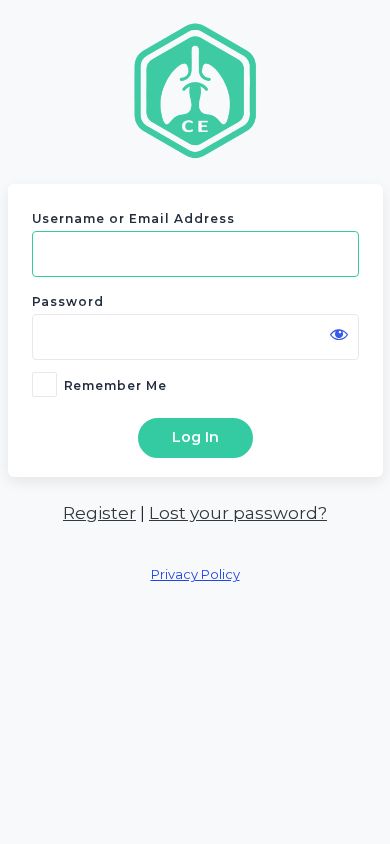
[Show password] (339, 334)
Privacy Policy (195, 574)
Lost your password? (238, 513)
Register (99, 513)
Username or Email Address (133, 218)
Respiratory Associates (195, 90)
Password (68, 301)
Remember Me (116, 385)
